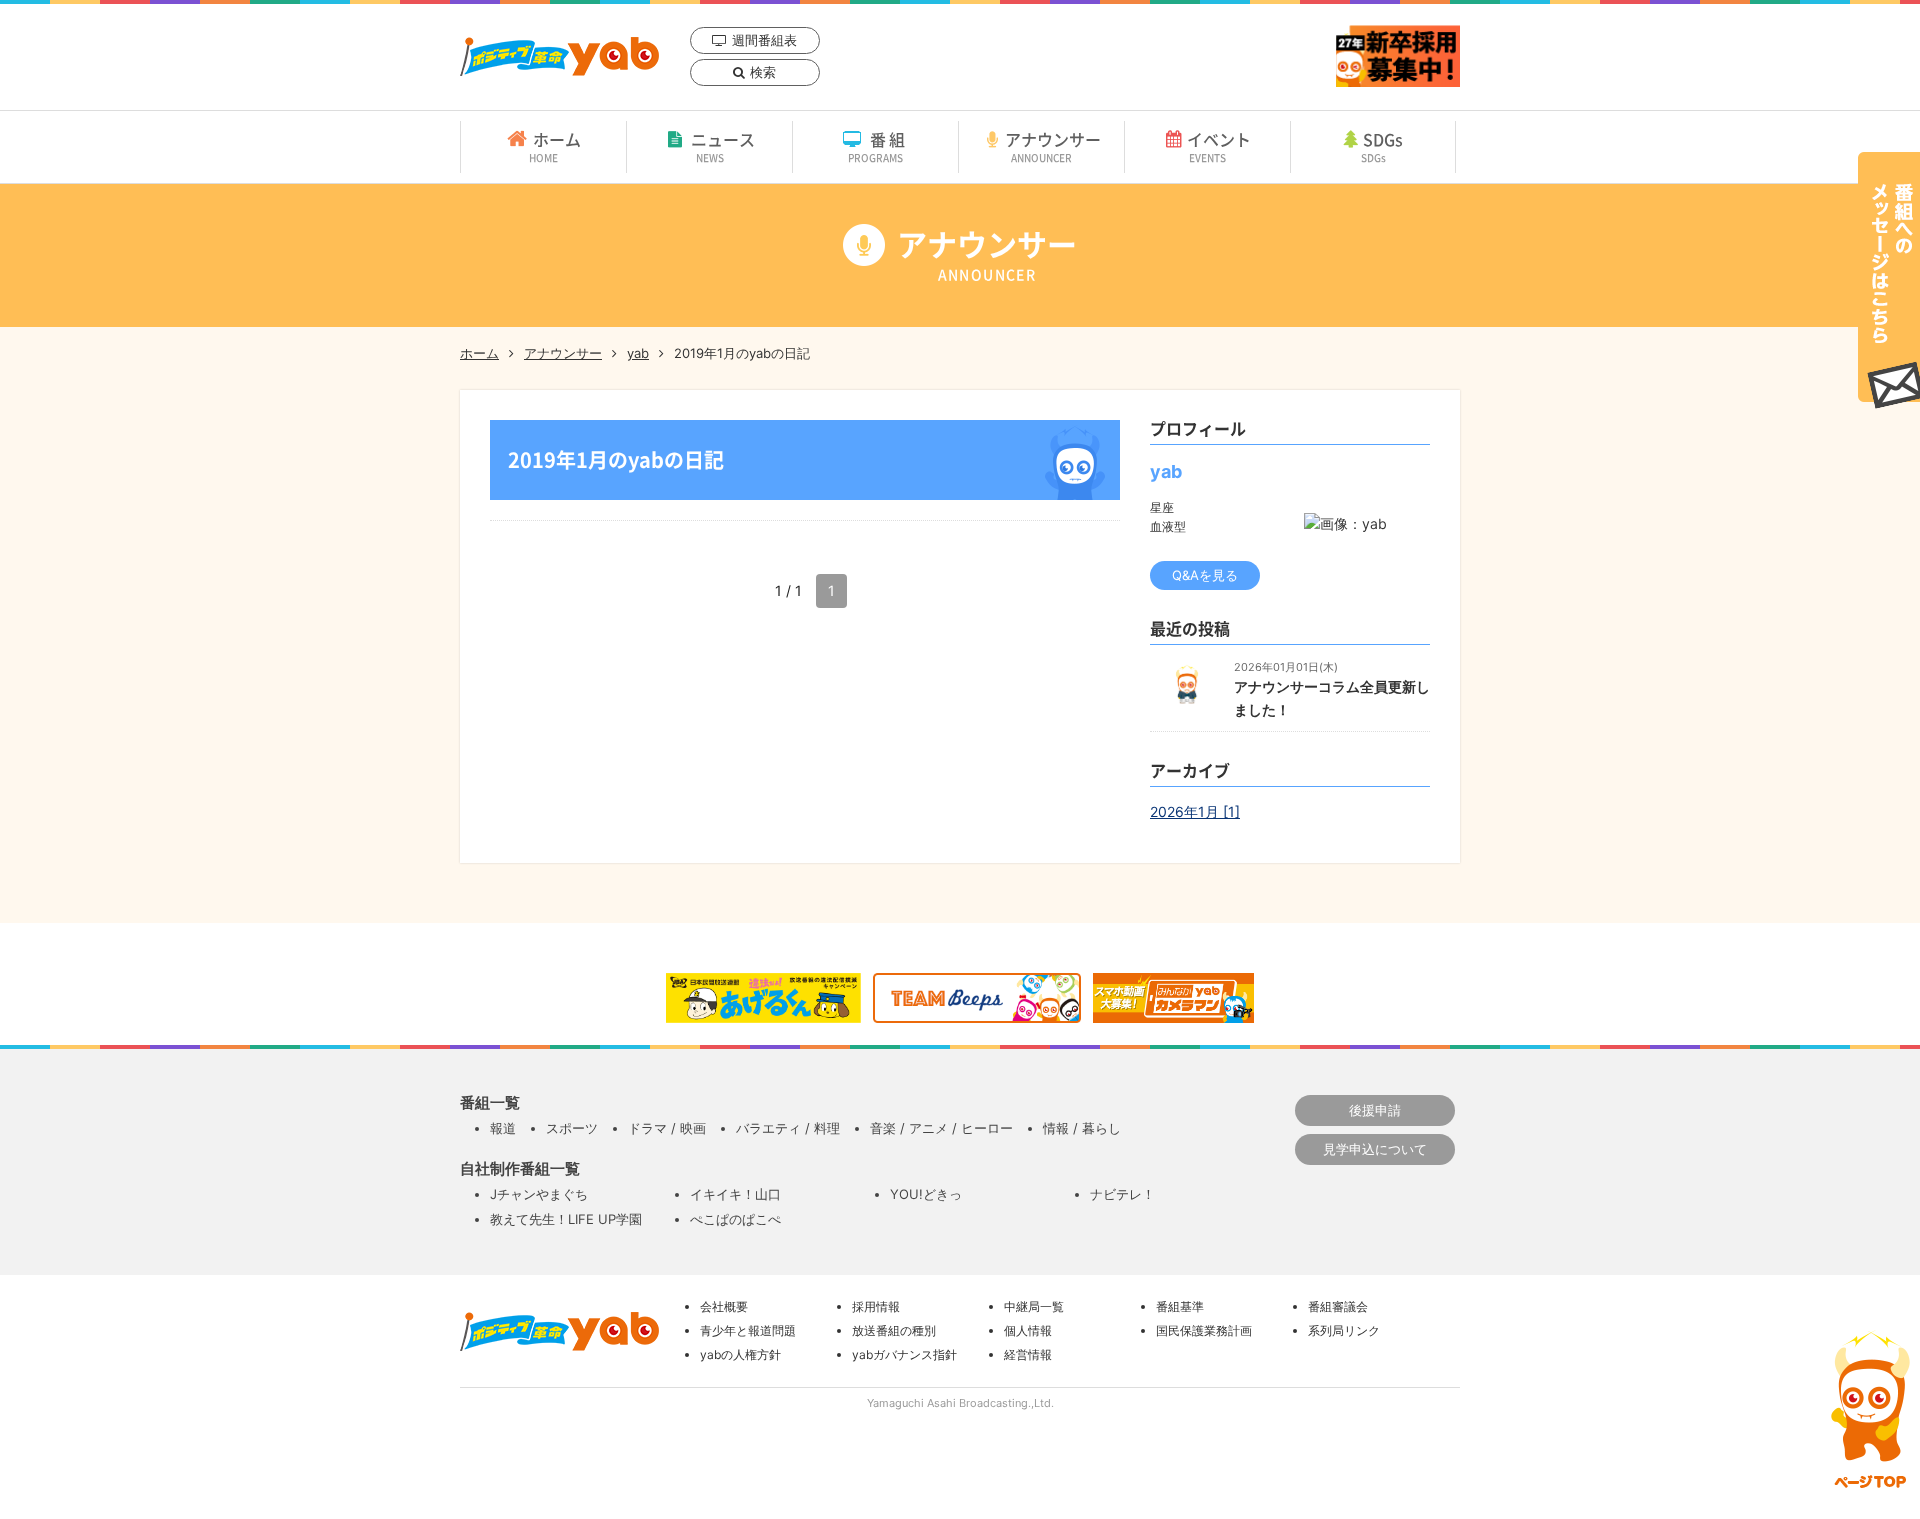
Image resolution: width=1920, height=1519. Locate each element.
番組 (878, 146)
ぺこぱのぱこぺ (735, 1219)
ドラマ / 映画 (667, 1128)
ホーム (555, 146)
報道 (503, 1128)
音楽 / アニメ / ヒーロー (941, 1128)
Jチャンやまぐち (539, 1194)
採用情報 (876, 1306)
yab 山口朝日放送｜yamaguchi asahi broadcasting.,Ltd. (559, 56)
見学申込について (1375, 1149)
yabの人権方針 (740, 1354)
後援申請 (1375, 1110)
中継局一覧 (1034, 1306)
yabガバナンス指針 (904, 1354)
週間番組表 (764, 40)
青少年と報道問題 (748, 1330)
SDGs (1382, 146)
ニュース (723, 146)
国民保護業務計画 (1204, 1330)
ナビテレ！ (1122, 1194)
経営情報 (1028, 1354)
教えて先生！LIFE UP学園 (566, 1219)
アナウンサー (1053, 146)
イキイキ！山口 (735, 1194)
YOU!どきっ (926, 1194)
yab (638, 353)
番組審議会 (1338, 1306)
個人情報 (1028, 1330)
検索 (763, 72)
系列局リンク (1344, 1330)
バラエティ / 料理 (788, 1128)
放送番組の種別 (894, 1330)
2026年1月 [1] (1195, 811)
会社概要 (724, 1306)
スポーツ (572, 1128)
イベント (1219, 146)
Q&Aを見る (1205, 575)
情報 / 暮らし (1082, 1128)
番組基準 (1180, 1306)
